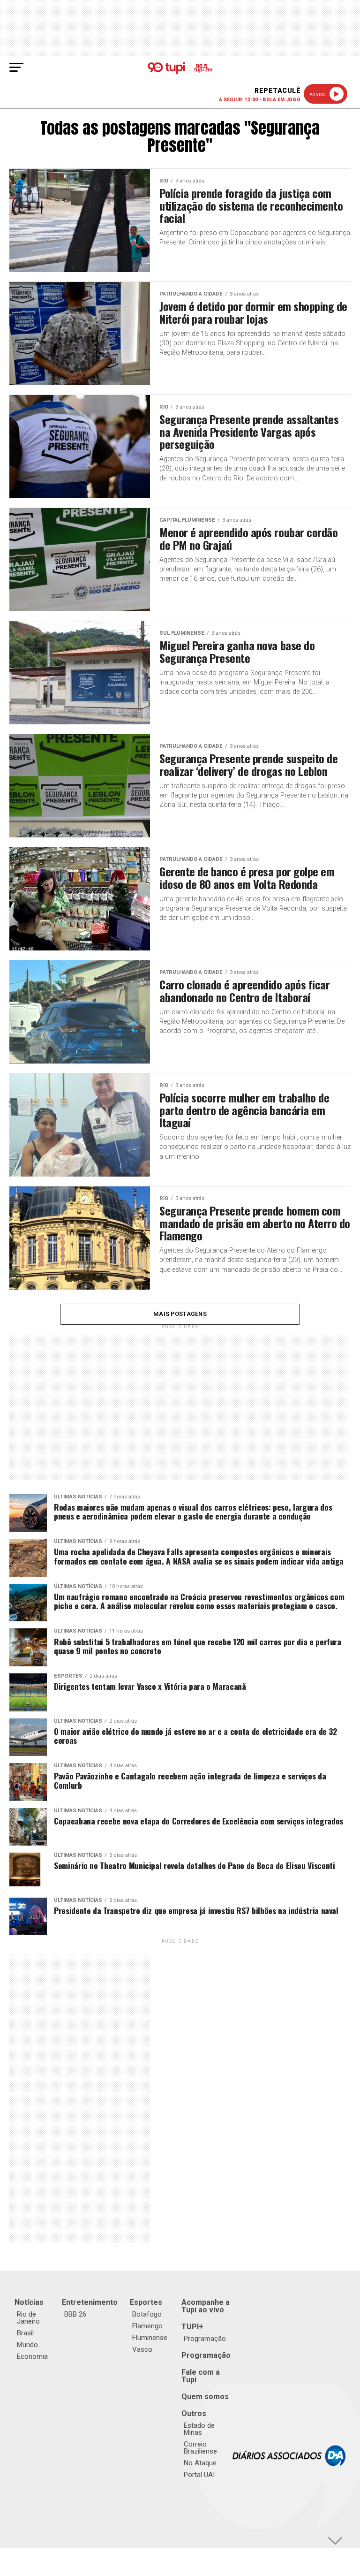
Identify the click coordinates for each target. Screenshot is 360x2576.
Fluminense (150, 2338)
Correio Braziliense (200, 2448)
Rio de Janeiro (28, 2318)
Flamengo (147, 2326)
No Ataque (200, 2463)
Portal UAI (199, 2475)
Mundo (27, 2345)
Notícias (29, 2302)
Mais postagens (180, 1314)
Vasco (142, 2349)
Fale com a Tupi (201, 2376)
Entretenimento (90, 2302)
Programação (205, 2339)
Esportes (146, 2302)
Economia (32, 2356)
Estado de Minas (199, 2429)
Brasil (25, 2333)
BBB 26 (75, 2314)
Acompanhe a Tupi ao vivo (206, 2306)
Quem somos (205, 2397)
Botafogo (147, 2314)
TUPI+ (192, 2327)
